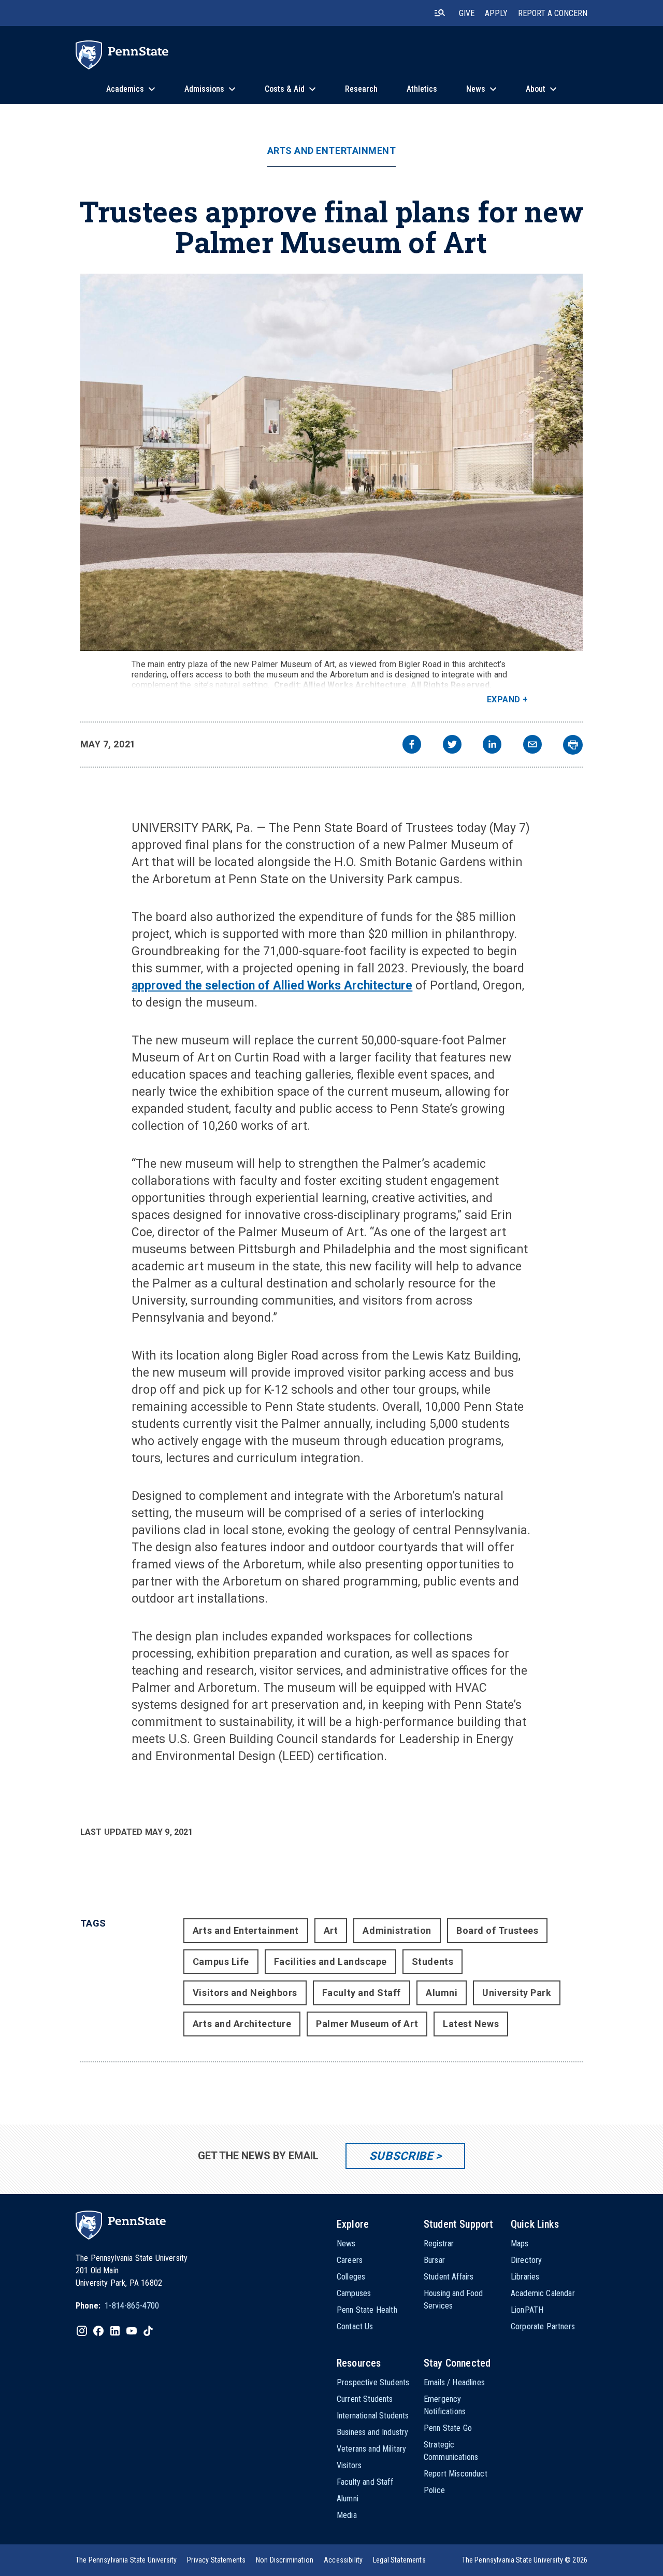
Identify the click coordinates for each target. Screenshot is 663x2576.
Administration (397, 1930)
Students (433, 1962)
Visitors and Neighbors (245, 1993)
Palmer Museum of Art (367, 2024)
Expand (504, 699)
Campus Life (221, 1962)
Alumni (442, 1993)
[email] (532, 746)
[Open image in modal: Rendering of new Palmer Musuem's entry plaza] (332, 462)
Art (331, 1930)
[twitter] (452, 746)
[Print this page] (573, 745)
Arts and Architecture (242, 2024)
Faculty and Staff (362, 1993)
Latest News (471, 2024)
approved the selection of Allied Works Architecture (272, 986)
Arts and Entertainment (332, 151)
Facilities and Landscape (330, 1962)
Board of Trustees (497, 1930)
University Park (517, 1993)
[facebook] (412, 746)
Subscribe (401, 2156)
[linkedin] (492, 746)
